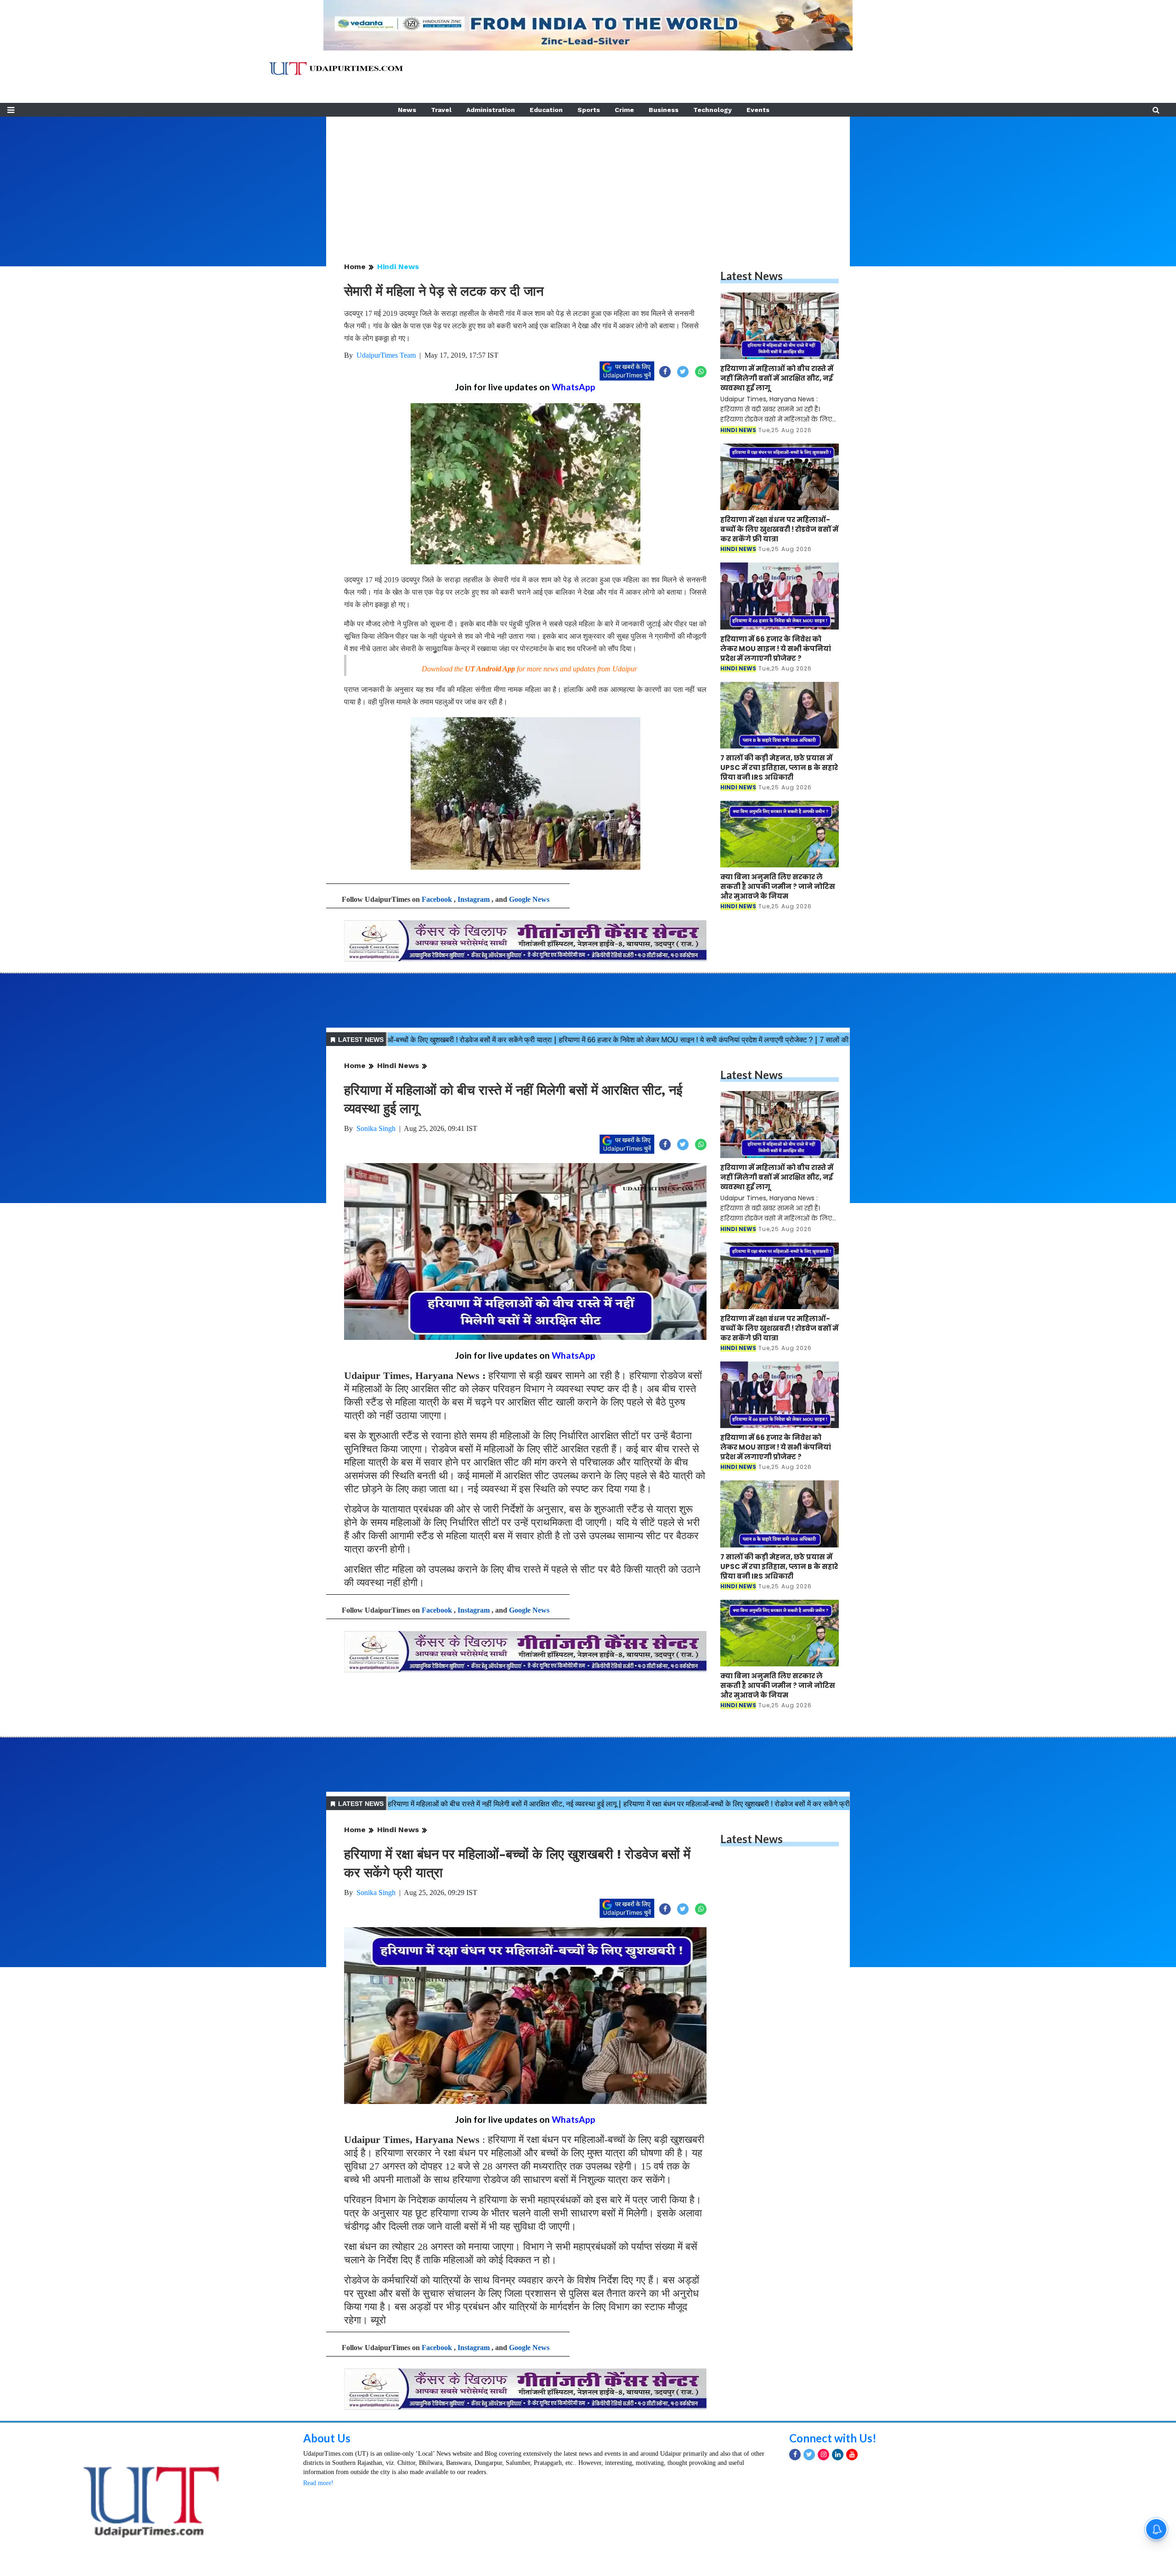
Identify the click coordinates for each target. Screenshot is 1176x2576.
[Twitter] (809, 2534)
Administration (491, 110)
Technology (712, 110)
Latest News (752, 276)
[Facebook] (795, 2534)
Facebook (437, 899)
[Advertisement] (588, 181)
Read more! (318, 2563)
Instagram (474, 899)
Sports (589, 110)
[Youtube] (852, 2534)
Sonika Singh (376, 1128)
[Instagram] (823, 2534)
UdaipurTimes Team (386, 355)
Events (758, 110)
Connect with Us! (833, 2518)
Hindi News (398, 267)
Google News (529, 899)
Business (664, 110)
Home (355, 267)
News (407, 110)
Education (546, 110)
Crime (624, 110)
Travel (441, 110)
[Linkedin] (838, 2534)
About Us (327, 2518)
